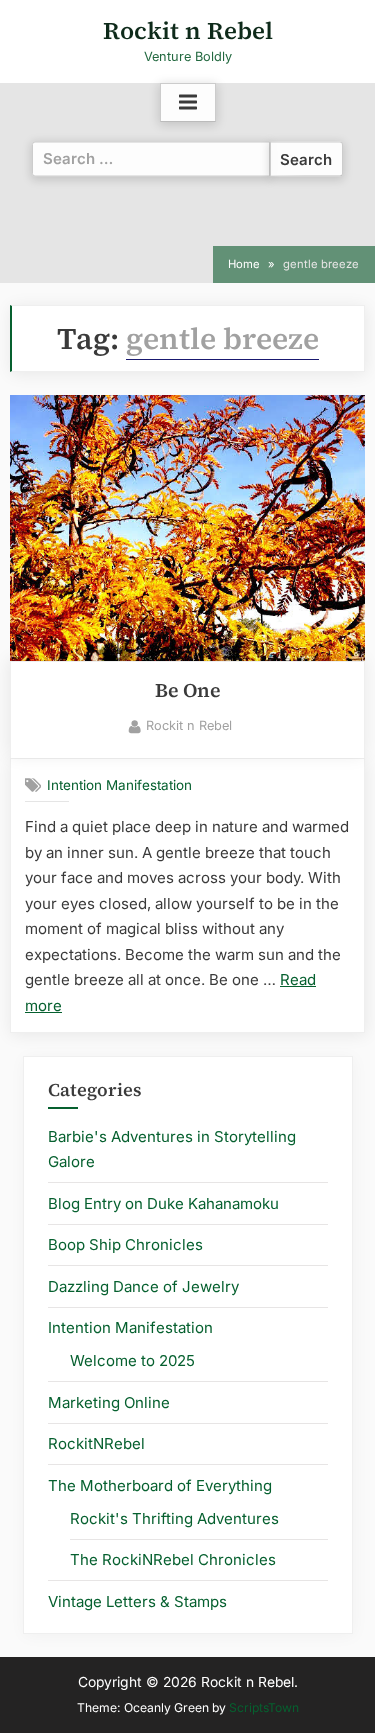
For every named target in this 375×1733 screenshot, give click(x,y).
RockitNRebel (96, 1443)
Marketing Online (109, 1402)
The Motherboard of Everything (160, 1485)
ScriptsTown (264, 1707)
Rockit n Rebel (188, 30)
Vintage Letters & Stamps (137, 1601)
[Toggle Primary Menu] (188, 103)
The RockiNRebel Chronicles (173, 1559)
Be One (188, 690)
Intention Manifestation (119, 785)
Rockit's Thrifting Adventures (174, 1518)
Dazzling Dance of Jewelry (143, 1286)
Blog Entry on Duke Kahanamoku (163, 1203)
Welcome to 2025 (132, 1360)
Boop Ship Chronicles (125, 1244)
